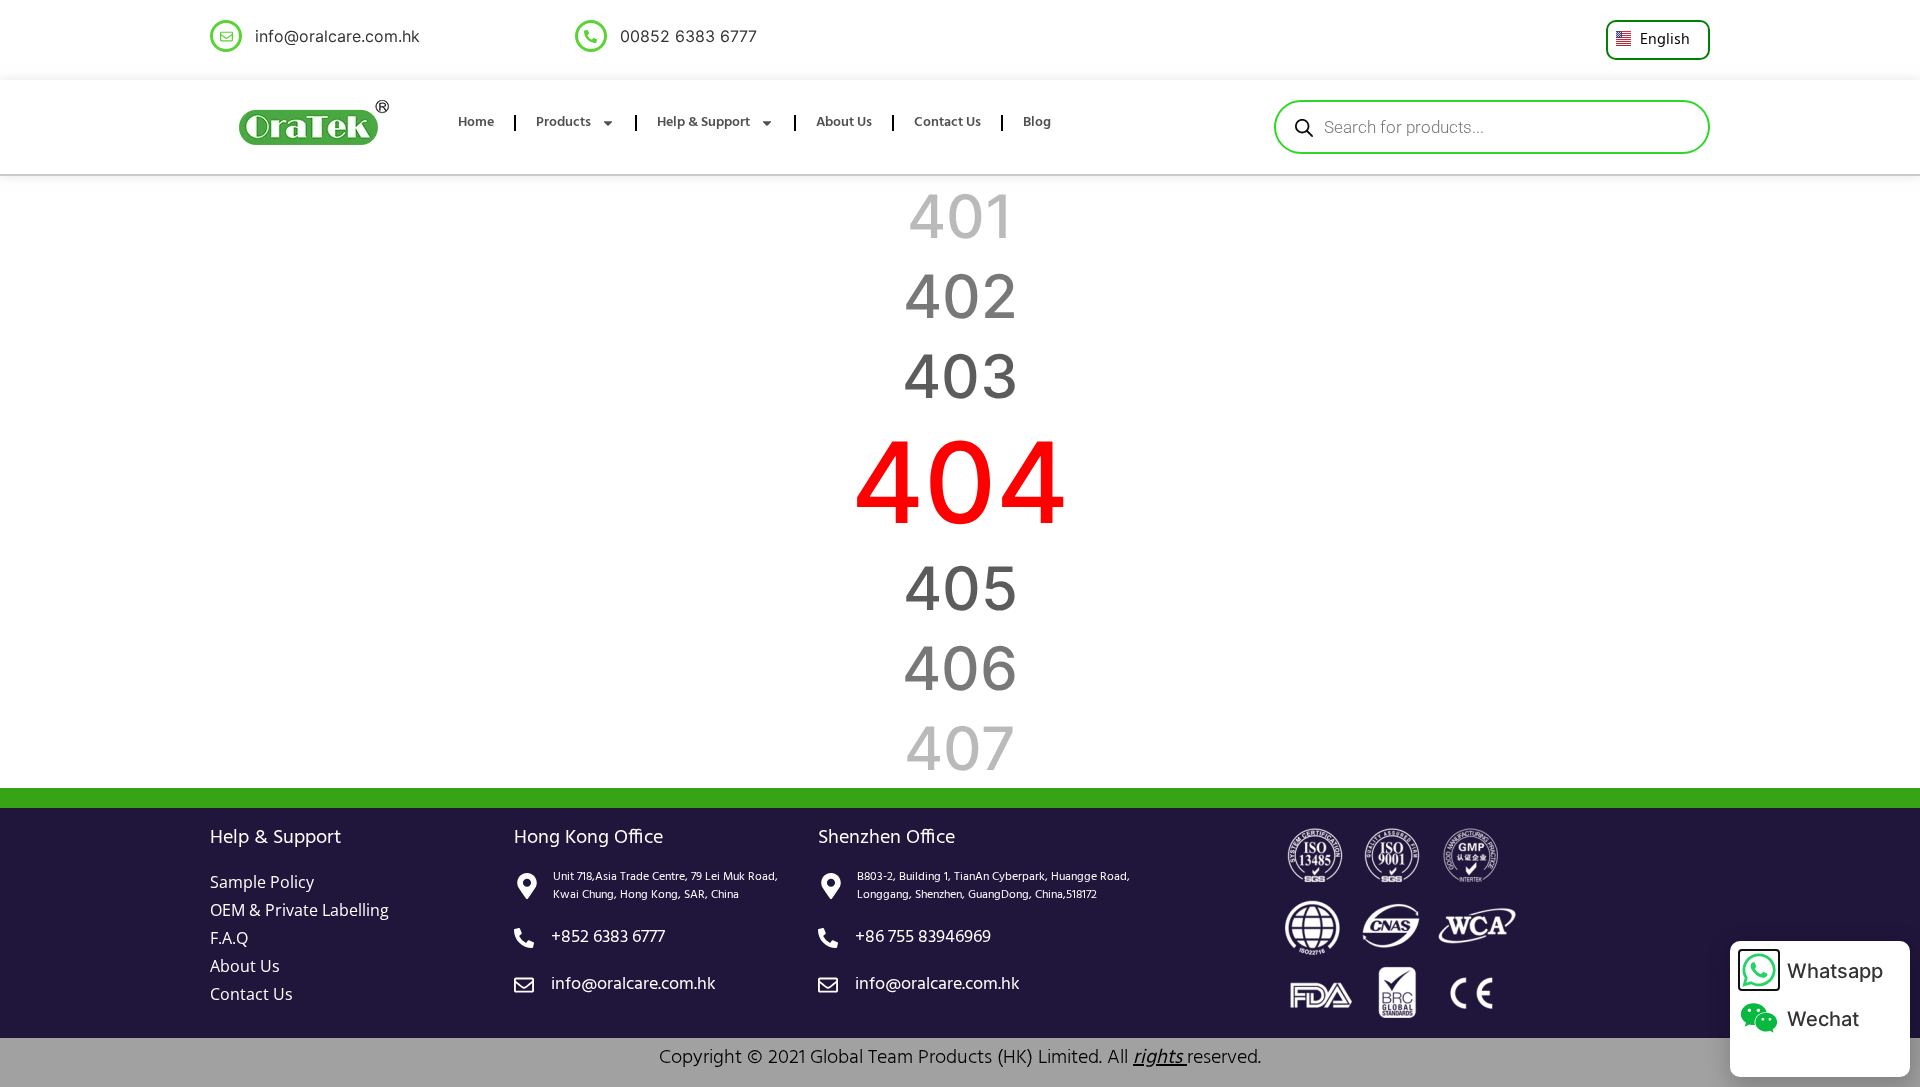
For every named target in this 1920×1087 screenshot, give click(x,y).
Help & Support (703, 122)
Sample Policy (262, 882)
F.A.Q (229, 938)
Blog (1037, 122)
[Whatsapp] (1759, 970)
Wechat (1823, 1019)
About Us (844, 122)
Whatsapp (1835, 971)
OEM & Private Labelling (299, 910)
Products (563, 122)
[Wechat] (1759, 1018)
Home (476, 122)
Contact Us (947, 122)
